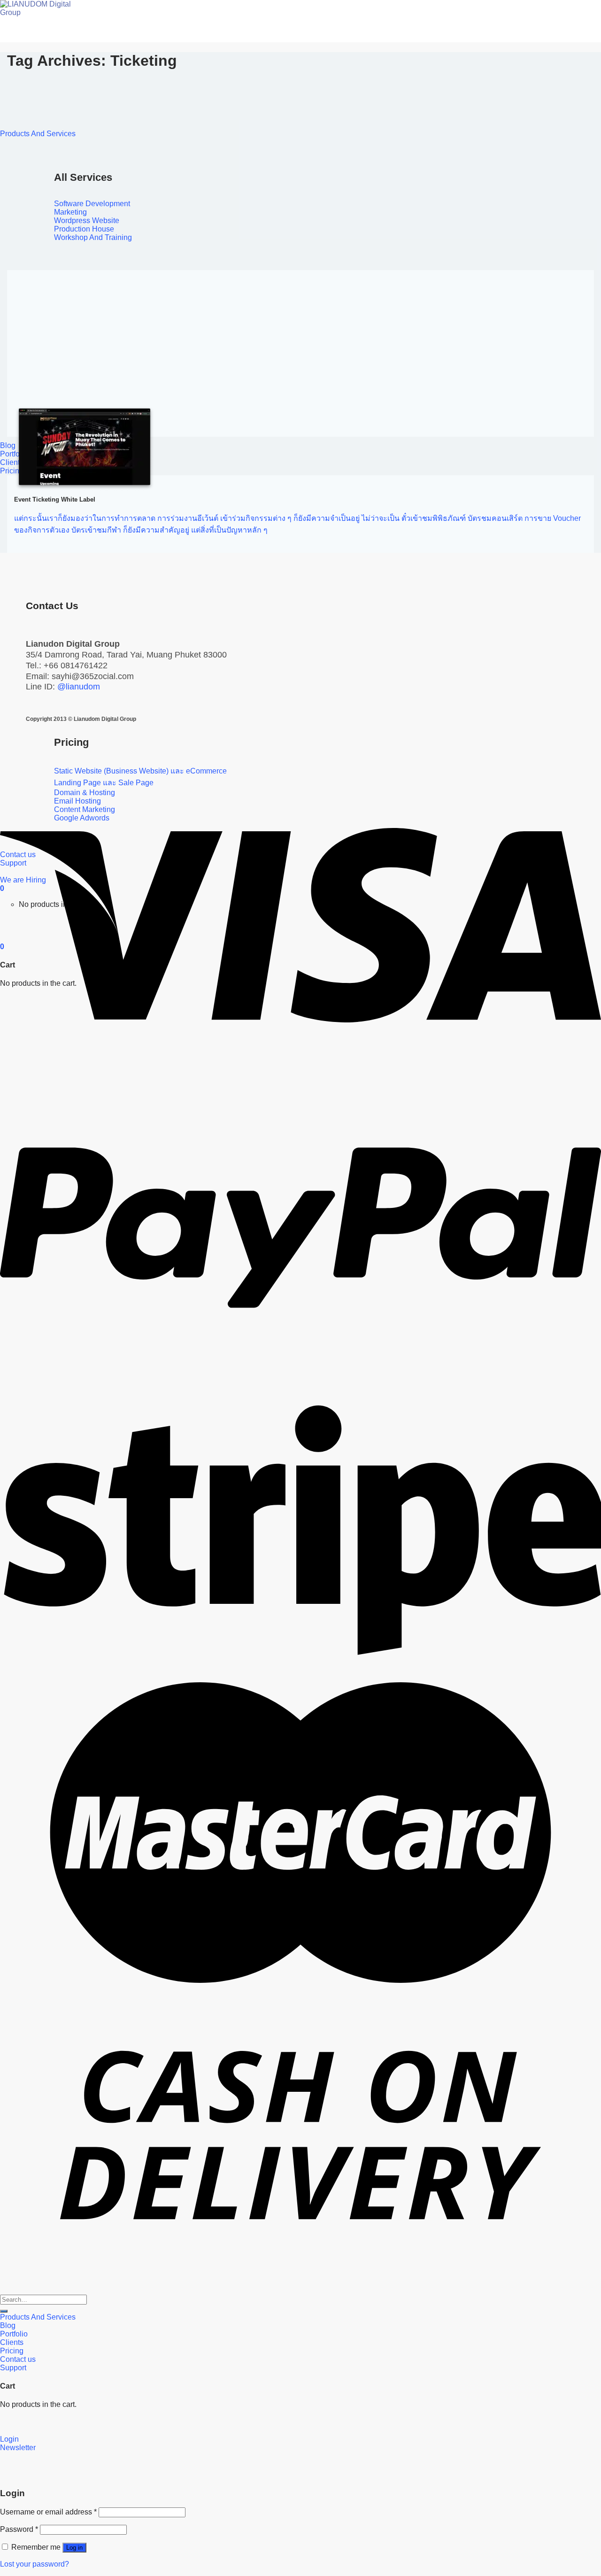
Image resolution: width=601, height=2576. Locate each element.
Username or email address (48, 2512)
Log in (74, 2548)
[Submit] (4, 2311)
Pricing (12, 471)
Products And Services (38, 134)
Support (13, 2368)
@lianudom (79, 687)
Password (19, 2529)
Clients (12, 462)
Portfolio (14, 2334)
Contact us (18, 2359)
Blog (8, 445)
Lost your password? (35, 2564)
